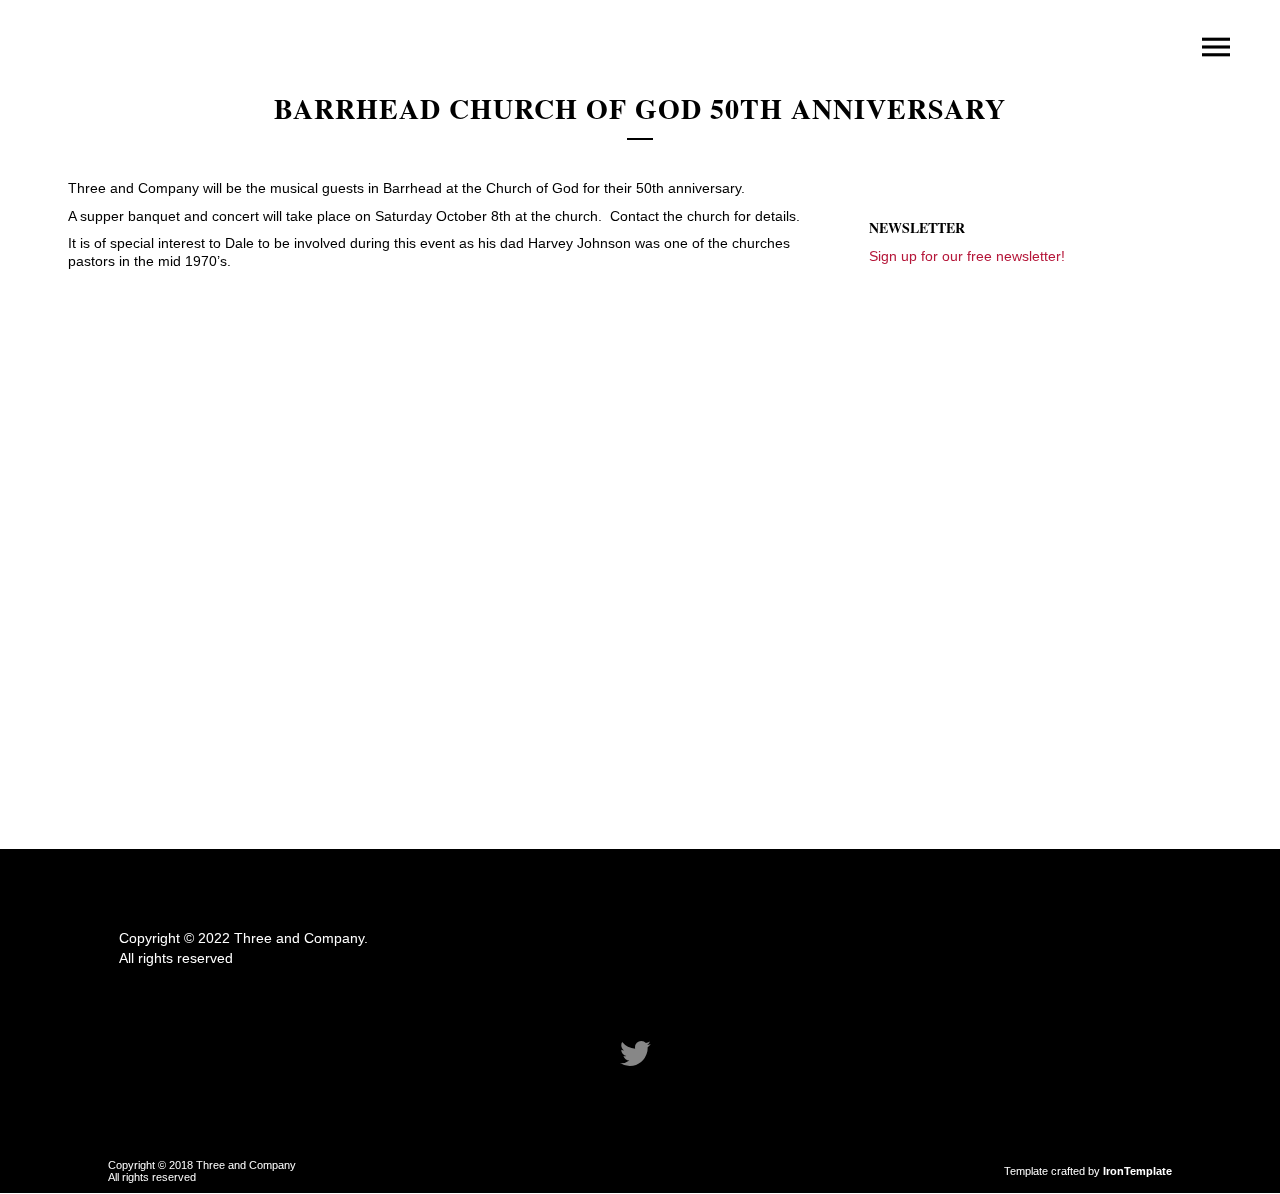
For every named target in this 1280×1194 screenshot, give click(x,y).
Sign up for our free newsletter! (967, 256)
